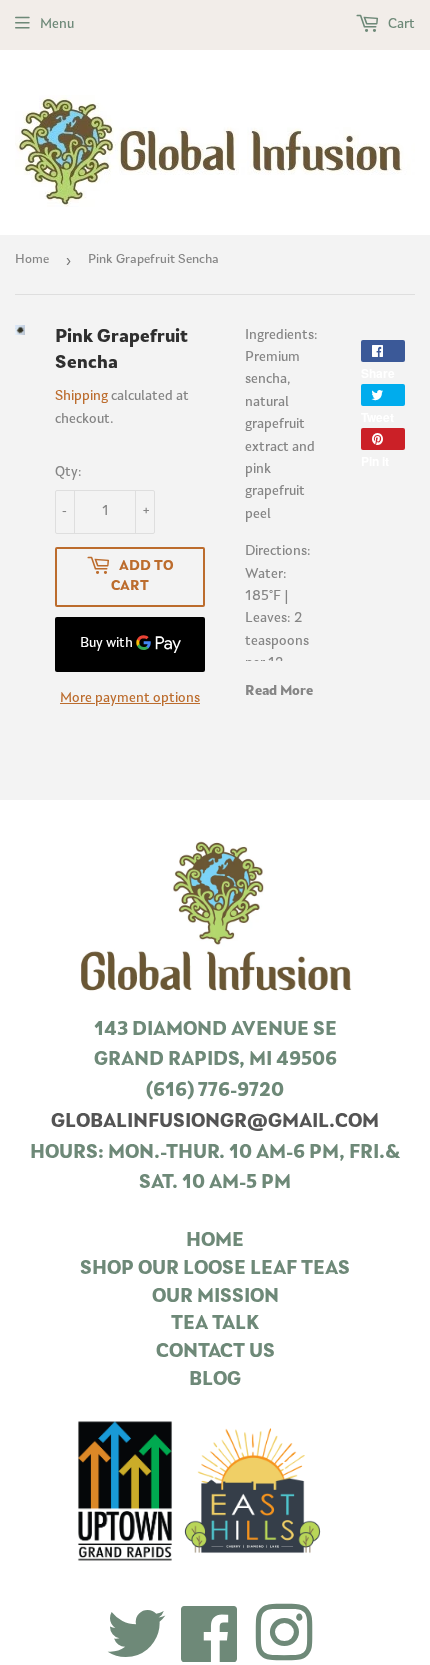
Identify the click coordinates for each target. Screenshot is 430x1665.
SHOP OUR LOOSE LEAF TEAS (215, 1269)
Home (32, 259)
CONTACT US (215, 1352)
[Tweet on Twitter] (383, 395)
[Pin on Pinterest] (383, 439)
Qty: (68, 472)
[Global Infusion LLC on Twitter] (136, 1636)
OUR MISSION (215, 1297)
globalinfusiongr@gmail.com (215, 1122)
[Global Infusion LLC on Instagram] (284, 1636)
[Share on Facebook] (383, 351)
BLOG (215, 1380)
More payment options (130, 698)
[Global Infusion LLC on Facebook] (210, 1636)
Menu (57, 24)
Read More (279, 691)
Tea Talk (215, 1324)
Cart (400, 24)
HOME (215, 1241)
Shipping (81, 396)
